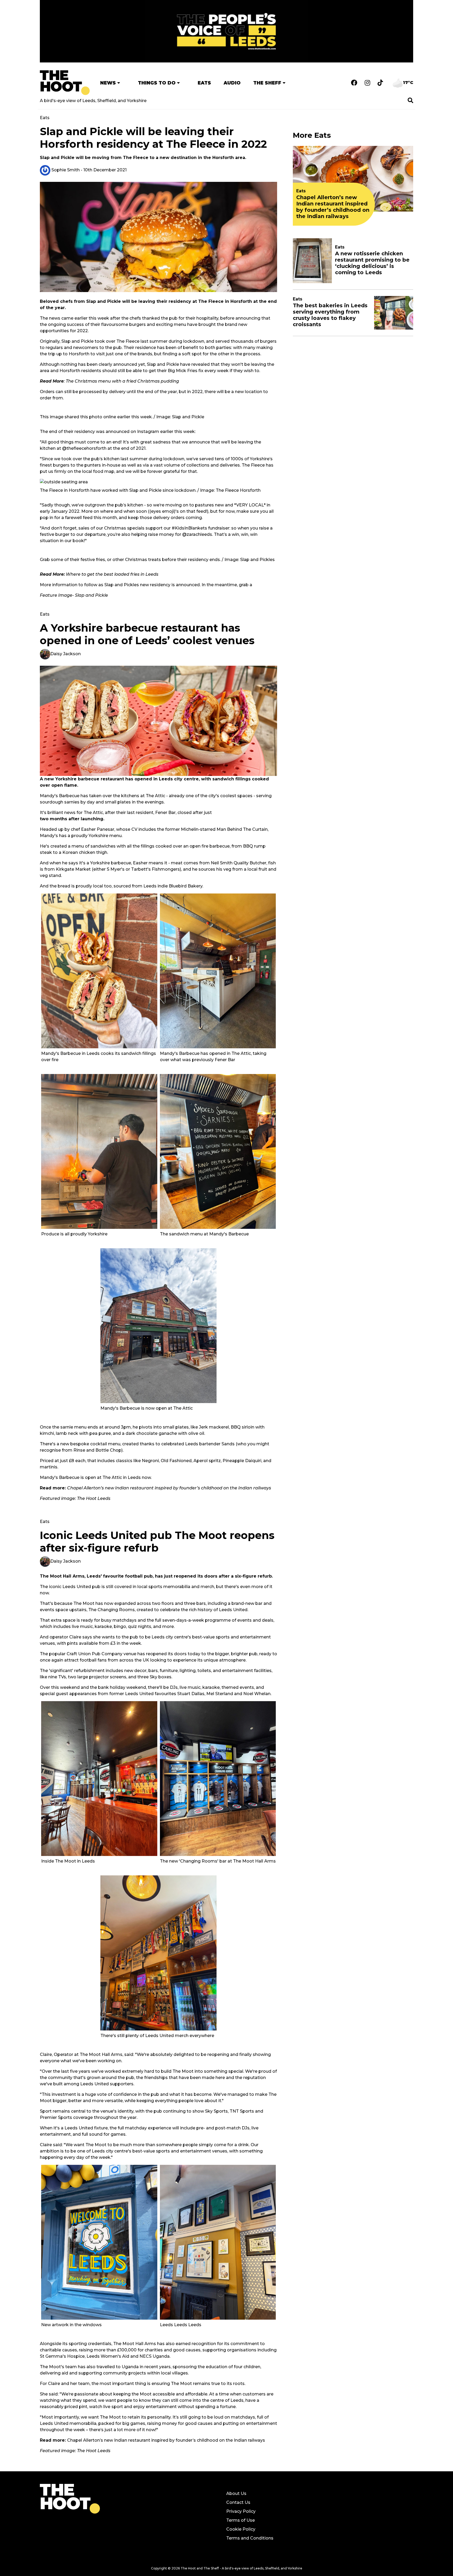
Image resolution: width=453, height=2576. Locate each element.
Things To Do (157, 83)
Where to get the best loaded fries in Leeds (112, 574)
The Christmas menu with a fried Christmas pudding (122, 381)
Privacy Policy (241, 2511)
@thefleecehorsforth (84, 448)
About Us (236, 2493)
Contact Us (238, 2502)
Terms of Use (241, 2520)
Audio (232, 83)
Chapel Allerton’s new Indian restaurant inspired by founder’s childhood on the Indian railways (166, 2440)
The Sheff (267, 83)
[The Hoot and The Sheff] (65, 83)
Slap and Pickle (91, 595)
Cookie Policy (241, 2529)
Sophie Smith (65, 170)
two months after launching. (72, 819)
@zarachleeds (197, 534)
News (108, 83)
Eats (204, 83)
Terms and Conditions (250, 2538)
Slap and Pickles (257, 560)
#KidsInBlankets (189, 528)
